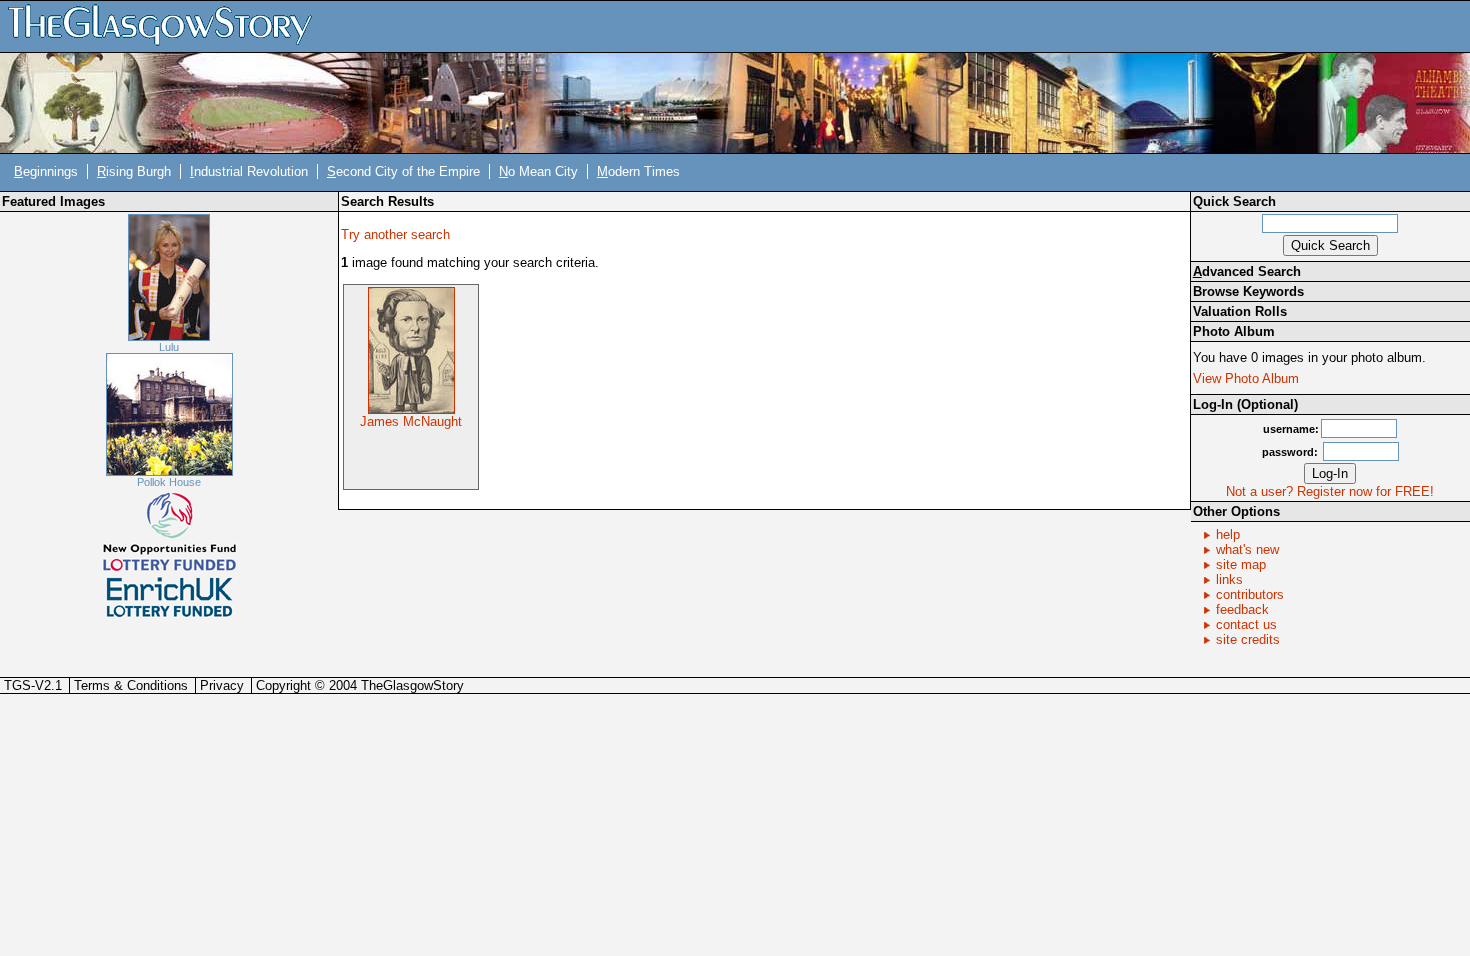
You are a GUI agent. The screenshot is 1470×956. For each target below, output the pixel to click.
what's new (1247, 549)
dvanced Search (1247, 271)
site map (1241, 564)
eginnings (46, 171)
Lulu (169, 347)
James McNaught (411, 421)
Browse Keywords (1248, 291)
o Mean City (538, 171)
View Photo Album (1246, 378)
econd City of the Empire (403, 171)
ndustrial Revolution (249, 171)
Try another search (395, 234)
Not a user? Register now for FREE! (1330, 491)
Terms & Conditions (131, 685)
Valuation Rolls (1240, 311)
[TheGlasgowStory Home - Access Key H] (167, 25)
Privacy (222, 685)
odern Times (638, 171)
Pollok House (169, 482)
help (1228, 534)
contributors (1250, 594)
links (1229, 579)
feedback (1242, 609)
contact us (1246, 624)
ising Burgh (134, 171)
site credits (1248, 639)
